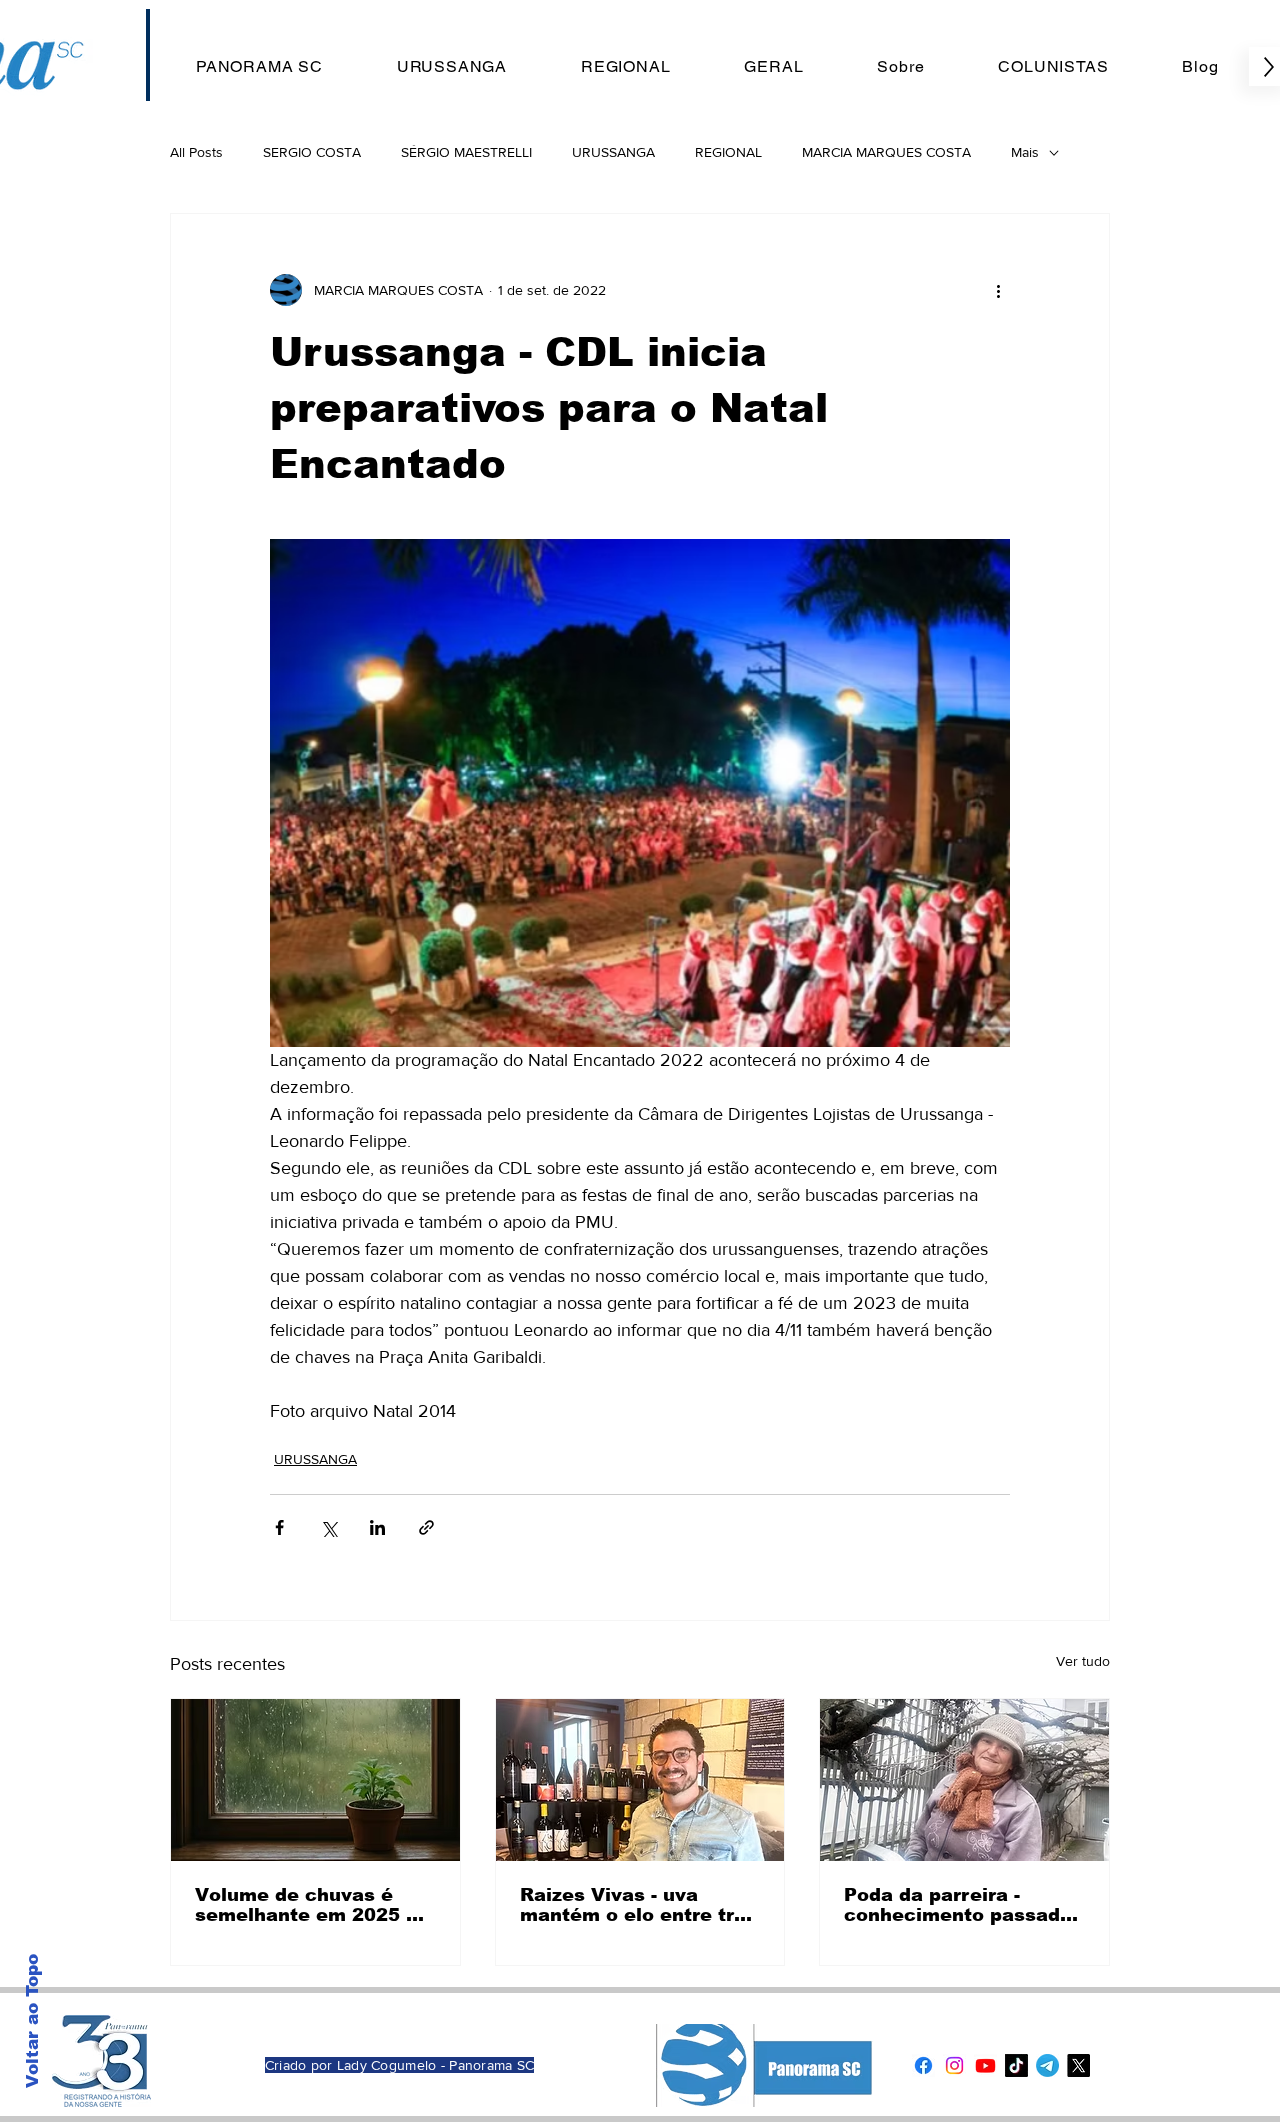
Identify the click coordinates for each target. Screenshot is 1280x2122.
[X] (1078, 2065)
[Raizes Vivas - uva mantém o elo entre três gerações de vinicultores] (640, 1780)
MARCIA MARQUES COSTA (886, 152)
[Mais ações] (998, 290)
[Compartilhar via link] (426, 1527)
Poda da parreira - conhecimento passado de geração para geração (958, 1905)
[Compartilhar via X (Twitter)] (328, 1527)
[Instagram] (954, 2065)
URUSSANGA (613, 152)
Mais (1025, 152)
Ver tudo (1083, 1661)
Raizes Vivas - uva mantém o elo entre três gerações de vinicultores (638, 1905)
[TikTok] (1016, 2065)
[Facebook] (923, 2065)
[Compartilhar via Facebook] (279, 1527)
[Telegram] (1047, 2065)
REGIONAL (728, 152)
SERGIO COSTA (312, 152)
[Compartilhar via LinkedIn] (377, 1527)
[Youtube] (985, 2065)
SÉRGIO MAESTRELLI (466, 152)
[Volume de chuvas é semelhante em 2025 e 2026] (315, 1780)
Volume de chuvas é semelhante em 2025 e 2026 (306, 1905)
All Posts (196, 152)
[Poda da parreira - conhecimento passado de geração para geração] (964, 1780)
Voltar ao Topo (32, 2021)
